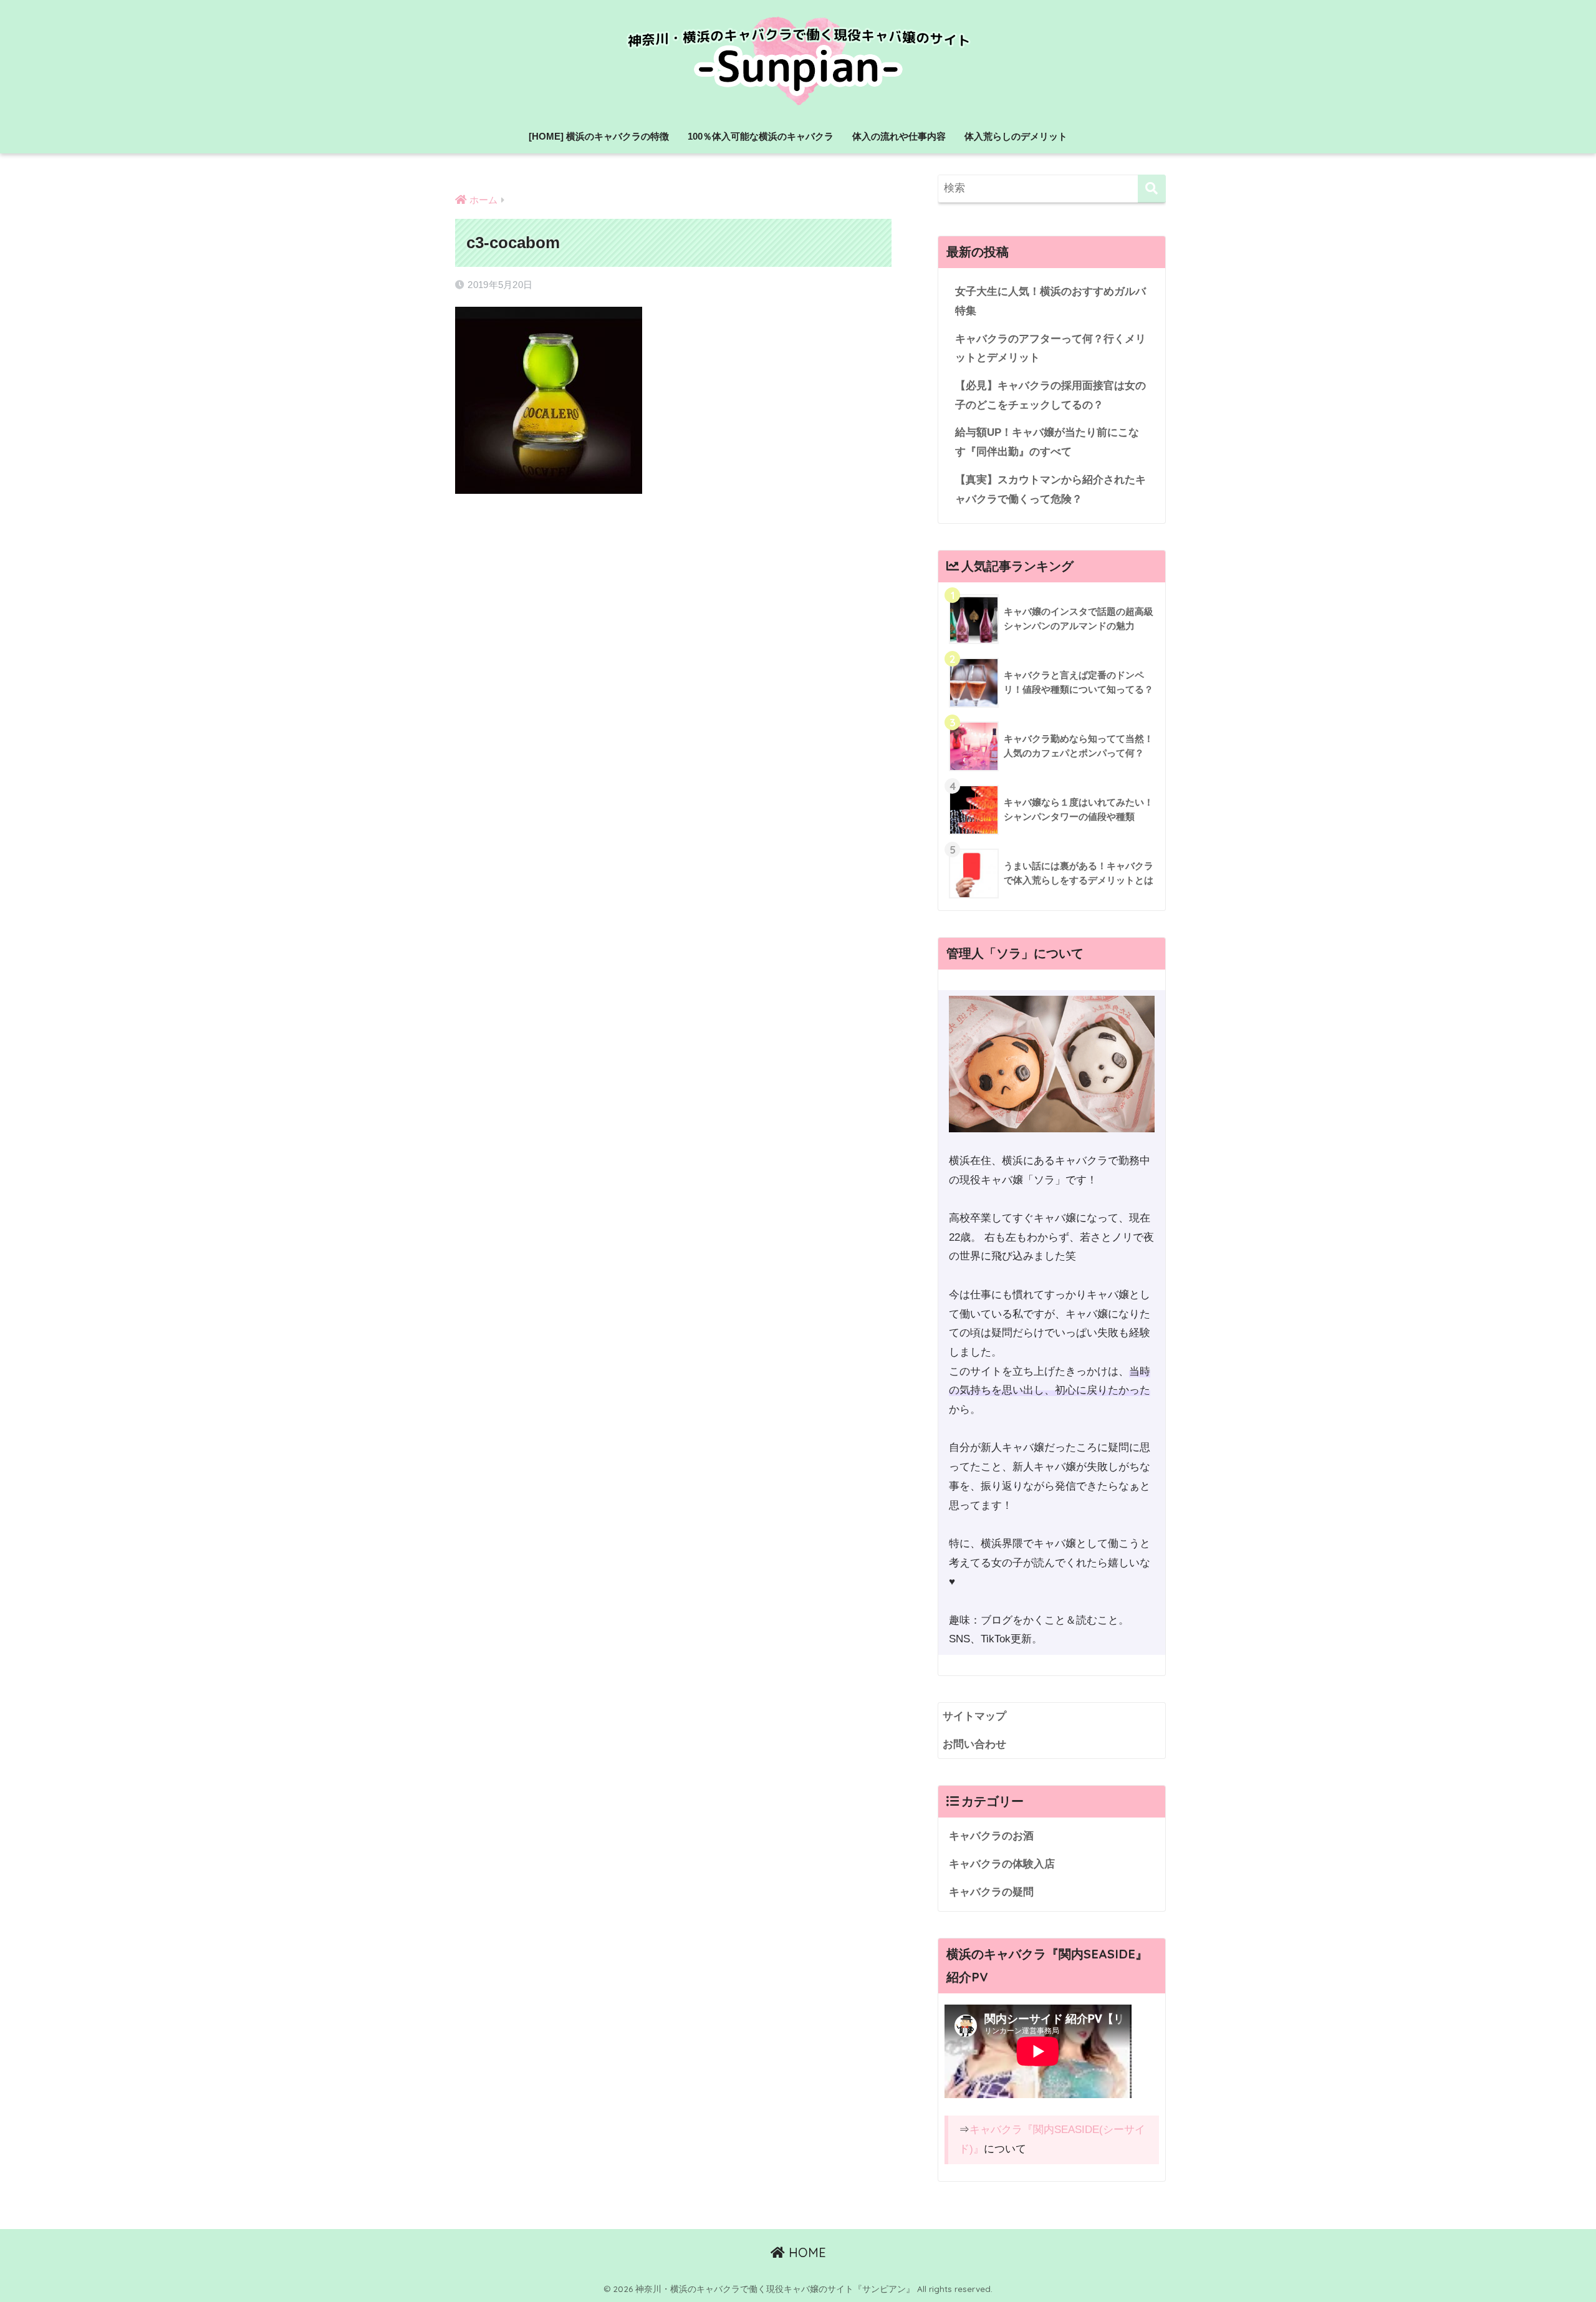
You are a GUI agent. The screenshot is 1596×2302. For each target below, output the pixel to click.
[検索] (1152, 189)
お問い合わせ (974, 1744)
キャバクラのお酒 (991, 1836)
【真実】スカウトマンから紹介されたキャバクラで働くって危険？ (1050, 489)
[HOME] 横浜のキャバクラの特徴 (599, 136)
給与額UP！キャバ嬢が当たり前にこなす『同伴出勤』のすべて (1047, 442)
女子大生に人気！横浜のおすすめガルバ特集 (1050, 301)
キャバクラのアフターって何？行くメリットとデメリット (1050, 349)
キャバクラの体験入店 (1002, 1864)
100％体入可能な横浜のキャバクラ (761, 136)
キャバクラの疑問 (991, 1892)
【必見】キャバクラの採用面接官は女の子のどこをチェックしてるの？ (1050, 395)
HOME (805, 2252)
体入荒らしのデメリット (1016, 136)
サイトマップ (974, 1716)
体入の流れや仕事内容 (899, 136)
